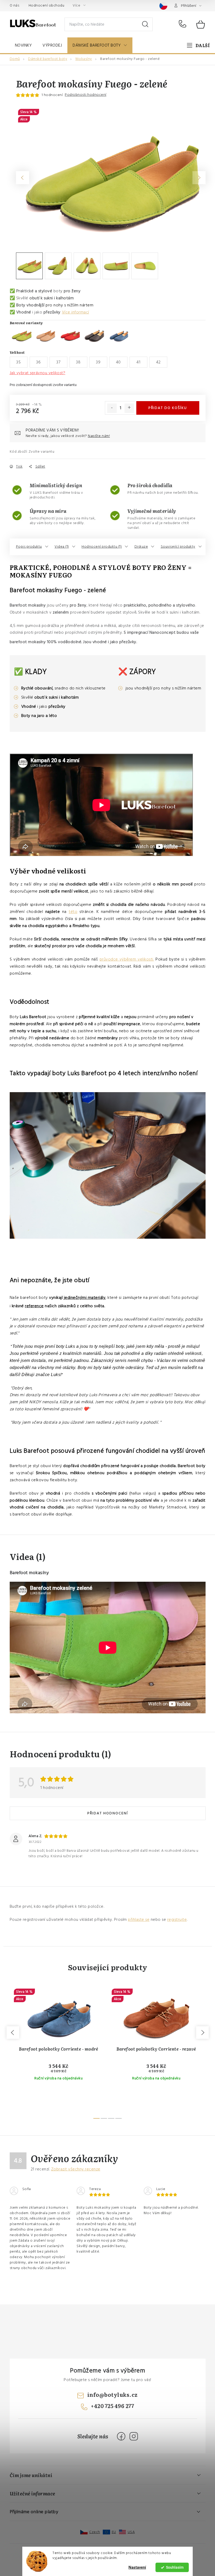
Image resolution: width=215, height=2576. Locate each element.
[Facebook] (121, 2436)
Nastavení (137, 2567)
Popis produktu (29, 547)
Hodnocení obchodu (47, 5)
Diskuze (141, 547)
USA (131, 2532)
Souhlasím (175, 2567)
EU (114, 2532)
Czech (95, 2532)
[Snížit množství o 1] (112, 408)
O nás (15, 5)
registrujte (177, 1920)
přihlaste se (139, 1920)
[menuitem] (23, 45)
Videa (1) (62, 547)
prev (13, 2033)
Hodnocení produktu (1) (102, 547)
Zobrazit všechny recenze (76, 2169)
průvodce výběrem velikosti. (127, 959)
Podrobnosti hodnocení (86, 95)
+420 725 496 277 (184, 24)
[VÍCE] (198, 45)
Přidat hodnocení (108, 1813)
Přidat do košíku (168, 408)
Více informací (76, 312)
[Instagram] (134, 2436)
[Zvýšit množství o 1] (129, 408)
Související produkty (178, 547)
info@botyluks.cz (112, 2394)
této (73, 912)
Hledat (145, 24)
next (202, 2033)
